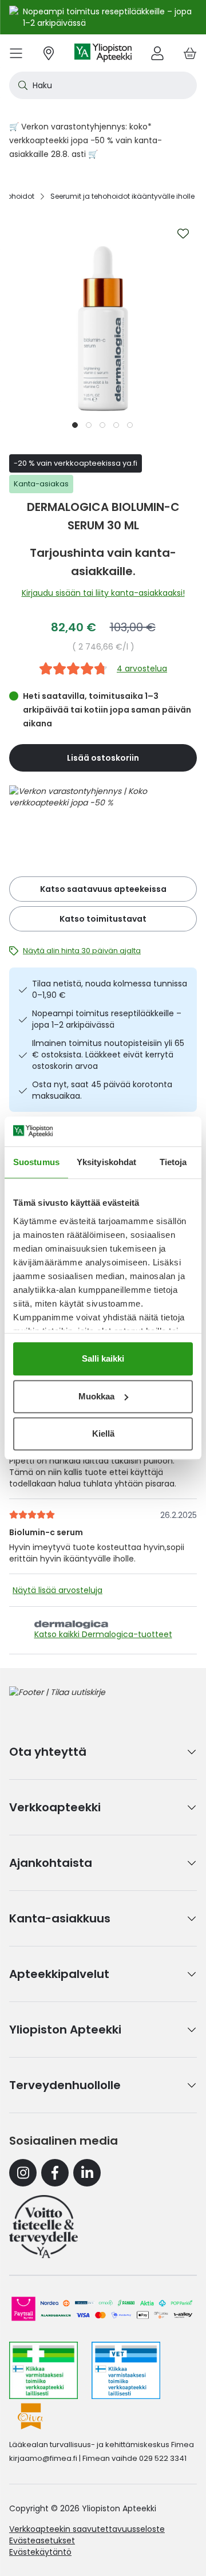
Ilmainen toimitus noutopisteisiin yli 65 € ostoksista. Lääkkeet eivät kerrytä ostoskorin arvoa (108, 1055)
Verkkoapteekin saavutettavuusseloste (87, 2529)
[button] (76, 424)
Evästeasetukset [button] (42, 2540)
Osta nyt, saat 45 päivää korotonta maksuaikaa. (102, 1090)
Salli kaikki (103, 1358)
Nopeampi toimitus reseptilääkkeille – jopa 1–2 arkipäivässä (107, 1019)
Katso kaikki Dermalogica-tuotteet (103, 1634)
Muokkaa (96, 1396)
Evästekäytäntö (40, 2552)
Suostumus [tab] (36, 1162)
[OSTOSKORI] (190, 53)
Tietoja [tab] (173, 1162)
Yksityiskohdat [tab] (106, 1162)
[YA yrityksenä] (43, 2227)
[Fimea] (43, 2370)
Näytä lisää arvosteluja (58, 1590)
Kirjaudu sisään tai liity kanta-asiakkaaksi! (103, 593)
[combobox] (103, 85)
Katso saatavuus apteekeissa (103, 889)
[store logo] (103, 53)
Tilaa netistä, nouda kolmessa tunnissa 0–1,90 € (110, 989)
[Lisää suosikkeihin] (183, 234)
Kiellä (103, 1433)
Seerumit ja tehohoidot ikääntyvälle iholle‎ (122, 196)
